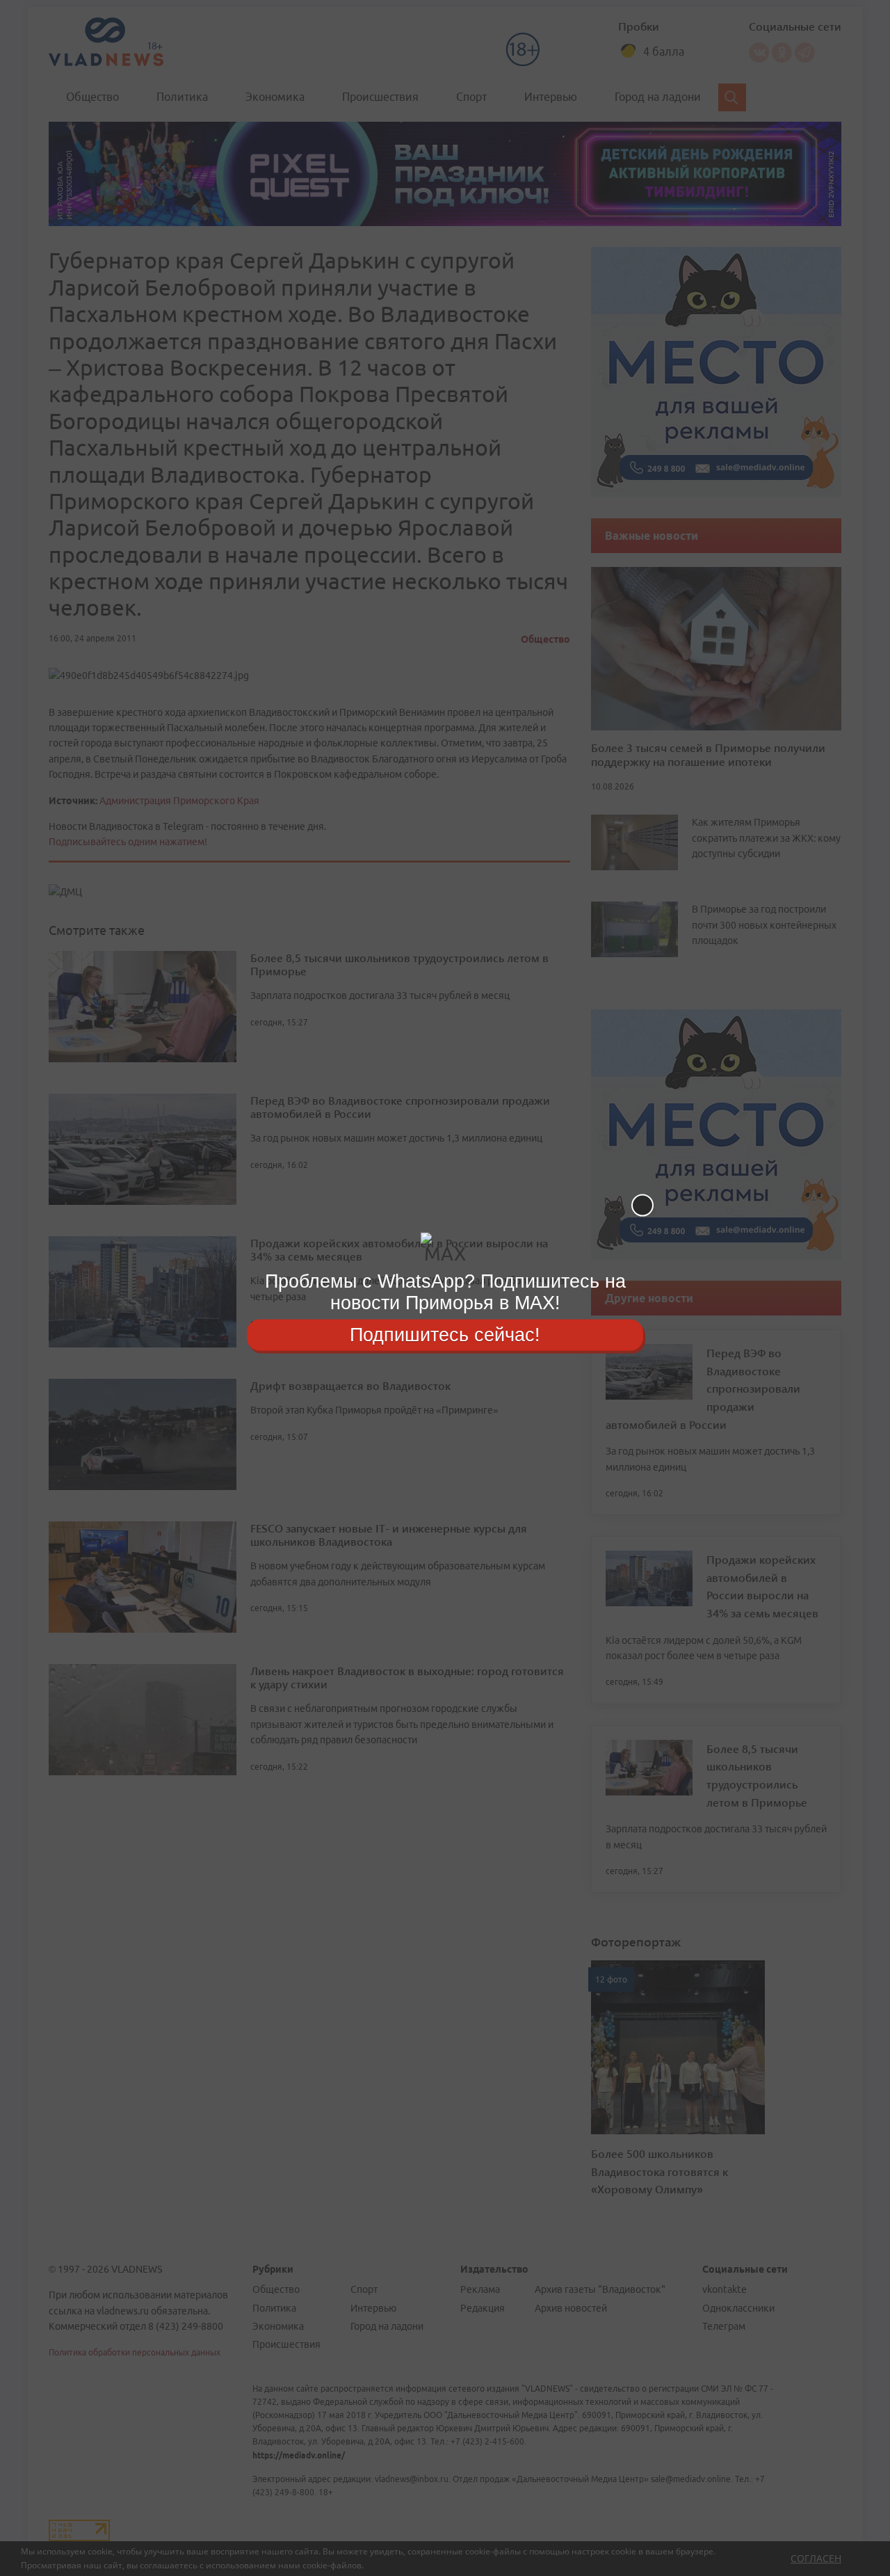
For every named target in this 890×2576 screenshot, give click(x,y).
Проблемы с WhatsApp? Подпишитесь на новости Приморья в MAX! (445, 1292)
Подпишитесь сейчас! (445, 1334)
